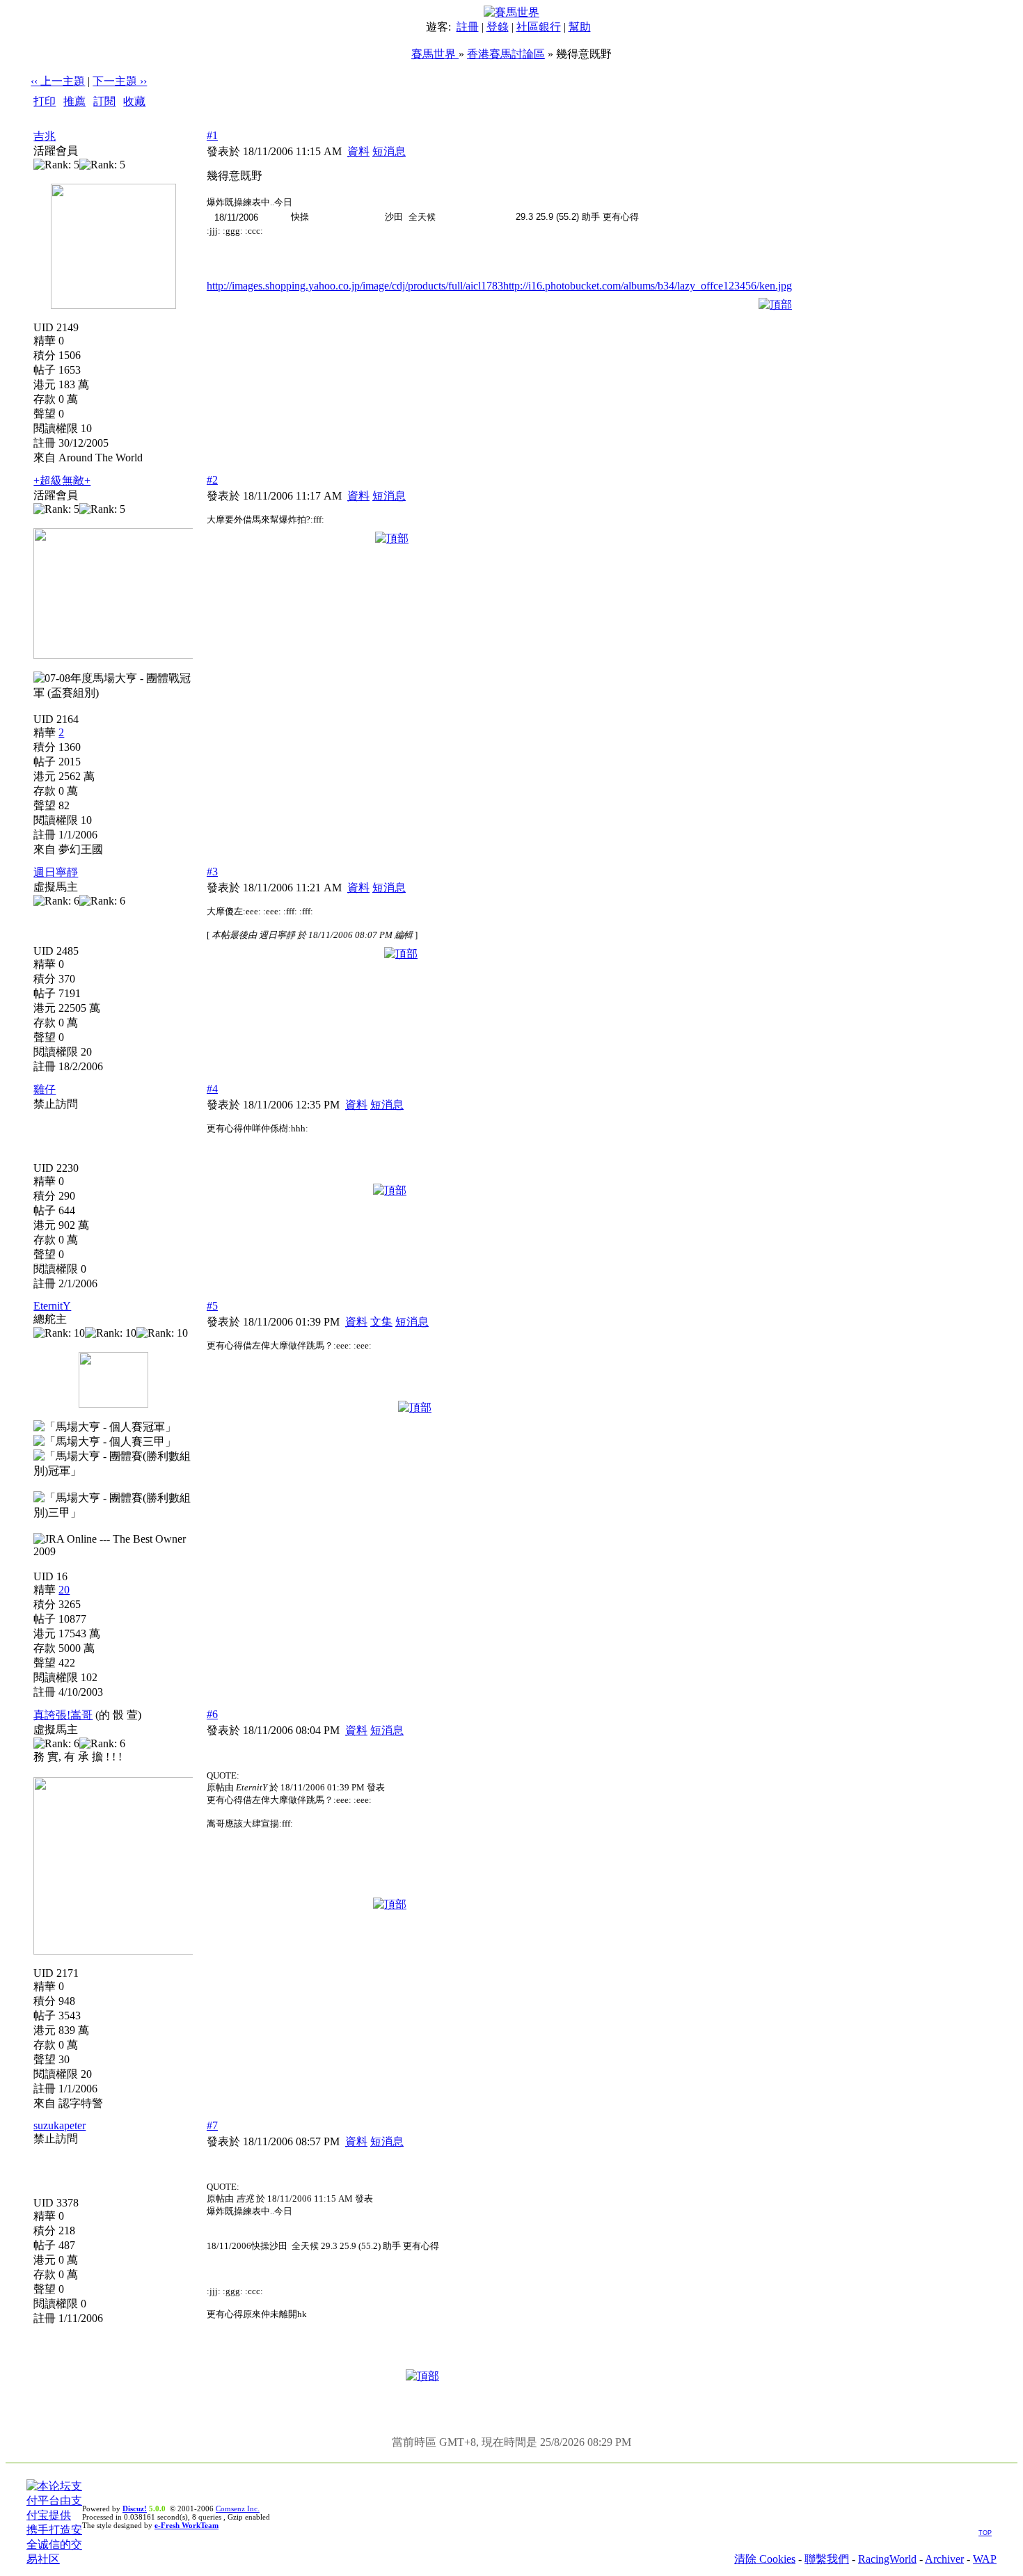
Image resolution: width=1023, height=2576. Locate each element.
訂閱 (104, 101)
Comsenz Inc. (238, 2509)
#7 (212, 2125)
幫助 (580, 27)
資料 (358, 151)
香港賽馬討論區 (506, 54)
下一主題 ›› (120, 81)
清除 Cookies (765, 2559)
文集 (381, 1322)
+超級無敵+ (62, 480)
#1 (212, 135)
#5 (212, 1306)
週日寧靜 (56, 872)
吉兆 (45, 136)
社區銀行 (539, 27)
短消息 (389, 151)
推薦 (74, 101)
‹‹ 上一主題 (58, 81)
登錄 (498, 27)
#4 (212, 1089)
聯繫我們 (827, 2559)
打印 (45, 101)
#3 (212, 872)
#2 (212, 480)
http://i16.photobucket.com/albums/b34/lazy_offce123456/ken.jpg (648, 286)
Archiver (944, 2559)
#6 (212, 1714)
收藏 (134, 101)
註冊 (468, 27)
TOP (985, 2533)
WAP (985, 2559)
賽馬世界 (435, 54)
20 (64, 1590)
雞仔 (45, 1089)
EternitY (52, 1306)
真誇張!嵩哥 (63, 1715)
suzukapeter (60, 2125)
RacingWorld (887, 2559)
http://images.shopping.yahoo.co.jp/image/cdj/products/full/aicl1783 (355, 286)
